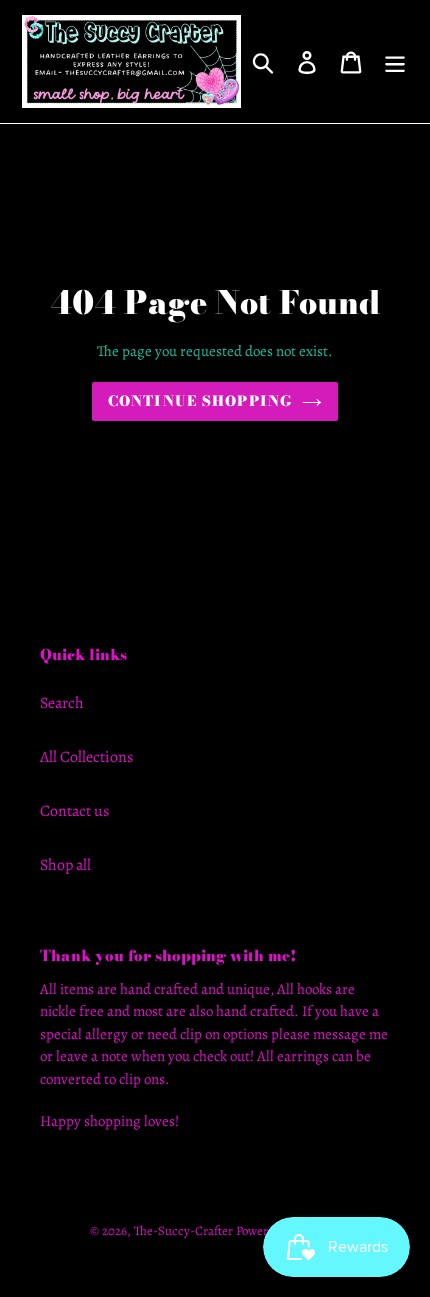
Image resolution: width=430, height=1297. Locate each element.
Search (62, 703)
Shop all (65, 865)
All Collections (86, 757)
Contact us (74, 811)
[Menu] (395, 61)
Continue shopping (200, 401)
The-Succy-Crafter (183, 1230)
